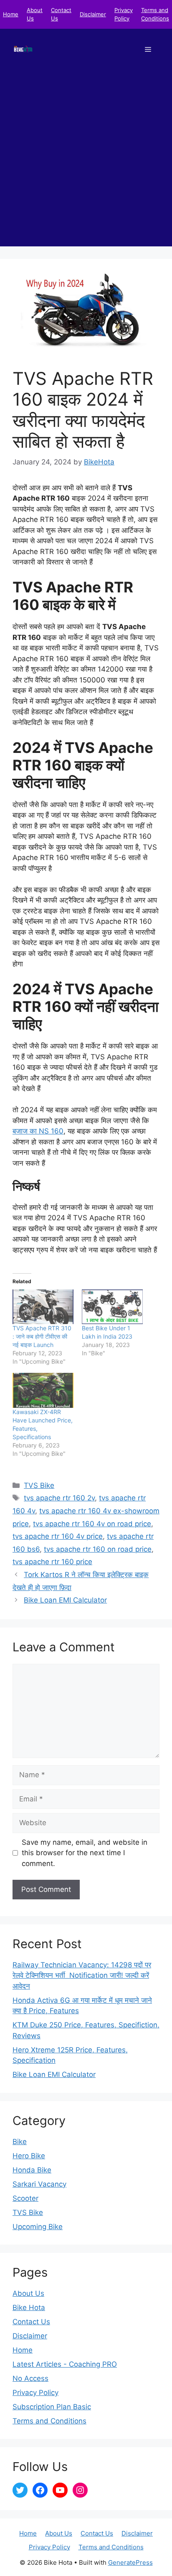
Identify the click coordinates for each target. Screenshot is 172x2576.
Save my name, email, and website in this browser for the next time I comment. (85, 1853)
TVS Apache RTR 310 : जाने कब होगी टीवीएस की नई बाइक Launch (42, 1336)
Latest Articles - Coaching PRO (65, 2364)
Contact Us (31, 2322)
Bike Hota (29, 2308)
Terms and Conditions (49, 2421)
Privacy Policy (35, 2393)
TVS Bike (39, 1485)
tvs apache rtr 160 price (52, 1562)
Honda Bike (32, 2170)
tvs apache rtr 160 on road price (98, 1549)
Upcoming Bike (38, 2227)
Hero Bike (29, 2156)
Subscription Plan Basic (52, 2407)
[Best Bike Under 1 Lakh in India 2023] (112, 1307)
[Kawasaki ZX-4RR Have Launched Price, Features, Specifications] (43, 1390)
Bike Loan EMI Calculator (65, 1600)
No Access (30, 2378)
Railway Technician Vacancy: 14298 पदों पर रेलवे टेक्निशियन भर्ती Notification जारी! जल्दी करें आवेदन (82, 1975)
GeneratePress (130, 2562)
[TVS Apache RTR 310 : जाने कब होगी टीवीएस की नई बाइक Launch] (43, 1307)
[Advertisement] (86, 161)
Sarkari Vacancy (39, 2184)
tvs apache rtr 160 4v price (58, 1536)
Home (11, 14)
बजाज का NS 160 (38, 1131)
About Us (28, 2293)
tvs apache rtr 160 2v (59, 1498)
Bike (20, 2142)
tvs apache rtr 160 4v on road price (92, 1524)
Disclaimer (93, 14)
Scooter (25, 2198)
